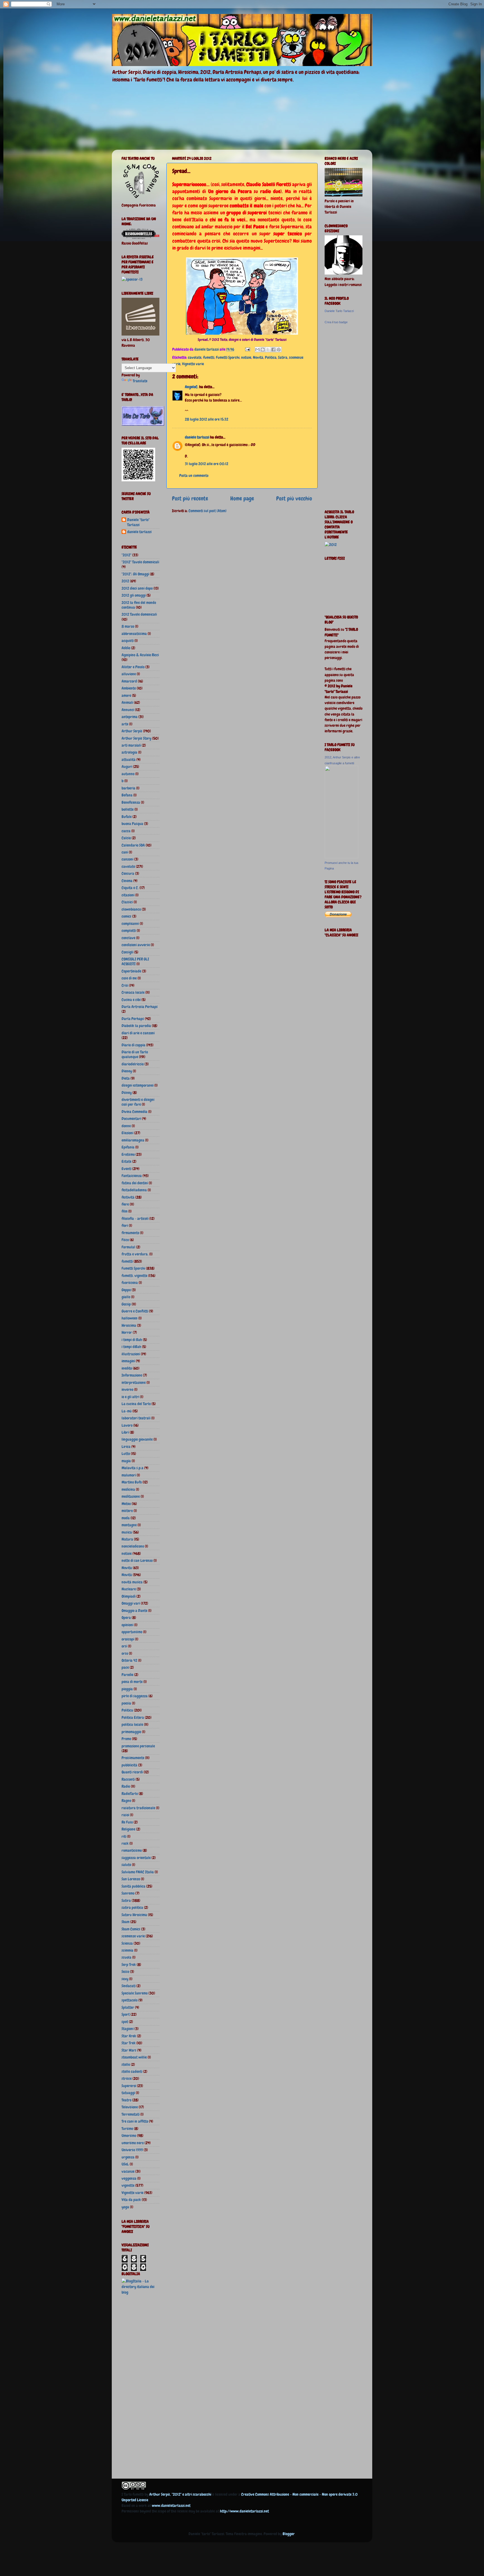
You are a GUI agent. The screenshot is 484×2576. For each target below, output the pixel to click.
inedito (127, 1368)
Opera (126, 1618)
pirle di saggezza (135, 1696)
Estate (126, 1161)
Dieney (127, 1071)
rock (125, 1843)
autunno (128, 774)
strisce (127, 2078)
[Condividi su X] (268, 350)
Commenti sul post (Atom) (208, 511)
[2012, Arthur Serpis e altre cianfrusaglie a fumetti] (341, 857)
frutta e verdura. (135, 1254)
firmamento (130, 1233)
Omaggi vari (131, 1603)
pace (125, 1667)
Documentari (131, 1119)
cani (125, 852)
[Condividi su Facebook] (273, 350)
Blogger (289, 2534)
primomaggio (131, 1732)
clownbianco (131, 909)
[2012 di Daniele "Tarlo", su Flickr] (331, 545)
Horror (127, 1332)
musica (127, 1532)
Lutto (126, 1454)
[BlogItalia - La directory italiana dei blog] (140, 2292)
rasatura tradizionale (138, 1808)
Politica (271, 357)
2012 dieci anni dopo (137, 588)
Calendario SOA (133, 845)
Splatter (128, 2007)
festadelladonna (134, 1190)
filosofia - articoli (135, 1218)
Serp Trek (129, 1965)
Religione (128, 1829)
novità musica (132, 1582)
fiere (125, 1204)
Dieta (126, 1078)
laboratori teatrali (136, 1418)
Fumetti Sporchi (228, 357)
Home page (242, 498)
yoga (125, 2207)
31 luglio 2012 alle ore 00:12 (207, 464)
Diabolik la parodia (136, 1026)
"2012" (126, 555)
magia (126, 1461)
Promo (126, 1739)
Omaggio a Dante (134, 1611)
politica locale (132, 1724)
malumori (129, 1475)
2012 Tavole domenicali (139, 614)
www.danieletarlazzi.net (171, 2505)
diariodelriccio (133, 1064)
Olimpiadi (129, 1596)
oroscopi (128, 1639)
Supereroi (129, 2086)
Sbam (125, 1922)
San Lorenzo (131, 1879)
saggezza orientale (136, 1858)
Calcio (126, 838)
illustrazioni (131, 1354)
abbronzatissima (134, 634)
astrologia (129, 752)
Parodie (127, 1675)
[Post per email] (247, 349)
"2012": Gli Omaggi (135, 574)
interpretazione (134, 1382)
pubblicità (129, 1765)
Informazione (132, 1375)
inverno (127, 1389)
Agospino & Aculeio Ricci (140, 655)
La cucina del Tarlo (136, 1404)
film (125, 1211)
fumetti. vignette (134, 1276)
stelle (126, 2064)
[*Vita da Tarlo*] (143, 424)
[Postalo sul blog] (263, 350)
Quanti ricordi (132, 1772)
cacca (126, 831)
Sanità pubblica (133, 1886)
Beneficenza (131, 802)
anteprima (130, 717)
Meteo (126, 1504)
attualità (129, 760)
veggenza (129, 2178)
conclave (128, 938)
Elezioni (127, 1133)
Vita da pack (131, 2200)
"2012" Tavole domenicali (140, 562)
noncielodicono (133, 1546)
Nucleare (129, 1589)
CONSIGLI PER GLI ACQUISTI (135, 961)
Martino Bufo (132, 1482)
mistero (127, 1511)
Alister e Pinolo (133, 667)
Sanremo (128, 1893)
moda (126, 1518)
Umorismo (129, 2136)
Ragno (126, 1801)
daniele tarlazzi (197, 437)
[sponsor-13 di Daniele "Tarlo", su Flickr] (132, 279)
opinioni (127, 1625)
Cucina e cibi (131, 1000)
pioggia (127, 1689)
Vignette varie (193, 364)
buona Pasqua (132, 824)
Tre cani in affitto (135, 2121)
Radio (126, 1786)
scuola (126, 1957)
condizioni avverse (136, 945)
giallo (126, 1297)
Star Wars (129, 2050)
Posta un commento (194, 475)
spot (125, 2022)
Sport (126, 2014)
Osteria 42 (129, 1660)
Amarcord (129, 681)
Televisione (130, 2107)
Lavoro (127, 1425)
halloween (130, 1318)
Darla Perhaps (133, 1019)
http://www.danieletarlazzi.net (244, 2511)
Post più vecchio (294, 498)
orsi (124, 1646)
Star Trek (129, 2043)
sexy (125, 1979)
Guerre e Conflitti (135, 1311)
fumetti (209, 357)
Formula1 (128, 1247)
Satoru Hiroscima (134, 1915)
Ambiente (129, 688)
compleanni (130, 923)
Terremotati (131, 2114)
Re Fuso (127, 1822)
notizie (246, 357)
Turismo (127, 2129)
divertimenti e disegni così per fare (138, 1102)
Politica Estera (133, 1717)
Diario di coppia (133, 1045)
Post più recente (190, 498)
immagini (128, 1361)
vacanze (128, 2171)
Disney (127, 1093)
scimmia (127, 1950)
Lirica (126, 1447)
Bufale (127, 817)
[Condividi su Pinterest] (279, 350)
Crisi (125, 985)
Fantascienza (132, 1176)
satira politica (132, 1907)
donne (126, 1126)
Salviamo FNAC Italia (138, 1872)
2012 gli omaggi (134, 595)
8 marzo (128, 626)
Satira (283, 357)
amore (126, 695)
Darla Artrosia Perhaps (140, 1007)
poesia (126, 1703)
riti (124, 1836)
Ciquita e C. (130, 888)
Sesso (125, 1972)
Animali (127, 702)
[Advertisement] (144, 2388)
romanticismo (132, 1850)
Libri (125, 1432)
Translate (140, 381)
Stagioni (128, 2029)
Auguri (127, 767)
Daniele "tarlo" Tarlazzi (138, 522)
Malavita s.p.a (132, 1468)
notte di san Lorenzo (137, 1560)
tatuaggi (128, 2093)
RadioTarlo (130, 1794)
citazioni (128, 895)
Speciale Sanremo (135, 1993)
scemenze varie (133, 1936)
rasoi (125, 1815)
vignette (128, 2185)
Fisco (125, 1240)
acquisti (128, 641)
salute (126, 1865)
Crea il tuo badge (336, 322)
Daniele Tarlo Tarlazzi (339, 311)
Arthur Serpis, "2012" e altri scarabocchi (180, 2494)
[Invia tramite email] (257, 350)
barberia (128, 788)
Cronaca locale (133, 992)
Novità (258, 357)
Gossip (126, 1304)
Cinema (127, 881)
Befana (127, 795)
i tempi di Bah (132, 1340)
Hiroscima (129, 1325)
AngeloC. (192, 387)
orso (125, 1653)
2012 (125, 581)
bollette (128, 809)
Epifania (128, 1147)
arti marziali (131, 745)
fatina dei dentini (135, 1183)
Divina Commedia (134, 1112)
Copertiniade (131, 971)
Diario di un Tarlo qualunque (135, 1054)
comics (126, 916)
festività (128, 1197)
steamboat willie (134, 2057)
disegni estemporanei (138, 1085)
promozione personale (138, 1746)
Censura (128, 873)
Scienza (127, 1943)
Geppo (126, 1290)
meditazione (131, 1496)
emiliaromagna (133, 1140)
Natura (127, 1539)
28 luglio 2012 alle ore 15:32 (207, 419)
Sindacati (129, 1986)
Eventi (126, 1169)
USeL (125, 2164)
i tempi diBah (131, 1347)
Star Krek (129, 2036)
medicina (128, 1489)
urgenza (128, 2157)
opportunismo (132, 1632)
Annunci (128, 710)
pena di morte (132, 1682)
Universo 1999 (132, 2150)
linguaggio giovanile (137, 1439)
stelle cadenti (132, 2071)
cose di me (129, 978)
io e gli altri (130, 1397)
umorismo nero (133, 2143)
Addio (126, 648)
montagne (129, 1525)
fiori (125, 1225)
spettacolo (130, 2000)
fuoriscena (130, 1283)
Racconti (128, 1779)
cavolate (195, 357)
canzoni (127, 859)
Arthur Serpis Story (136, 738)
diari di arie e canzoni (138, 1033)
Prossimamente (133, 1758)
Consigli (127, 952)
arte (125, 724)
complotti (129, 930)
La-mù (127, 1411)
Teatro (126, 2100)
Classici (127, 902)
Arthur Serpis (132, 731)
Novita (127, 1568)
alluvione (129, 674)
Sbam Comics (131, 1929)
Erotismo (128, 1154)
